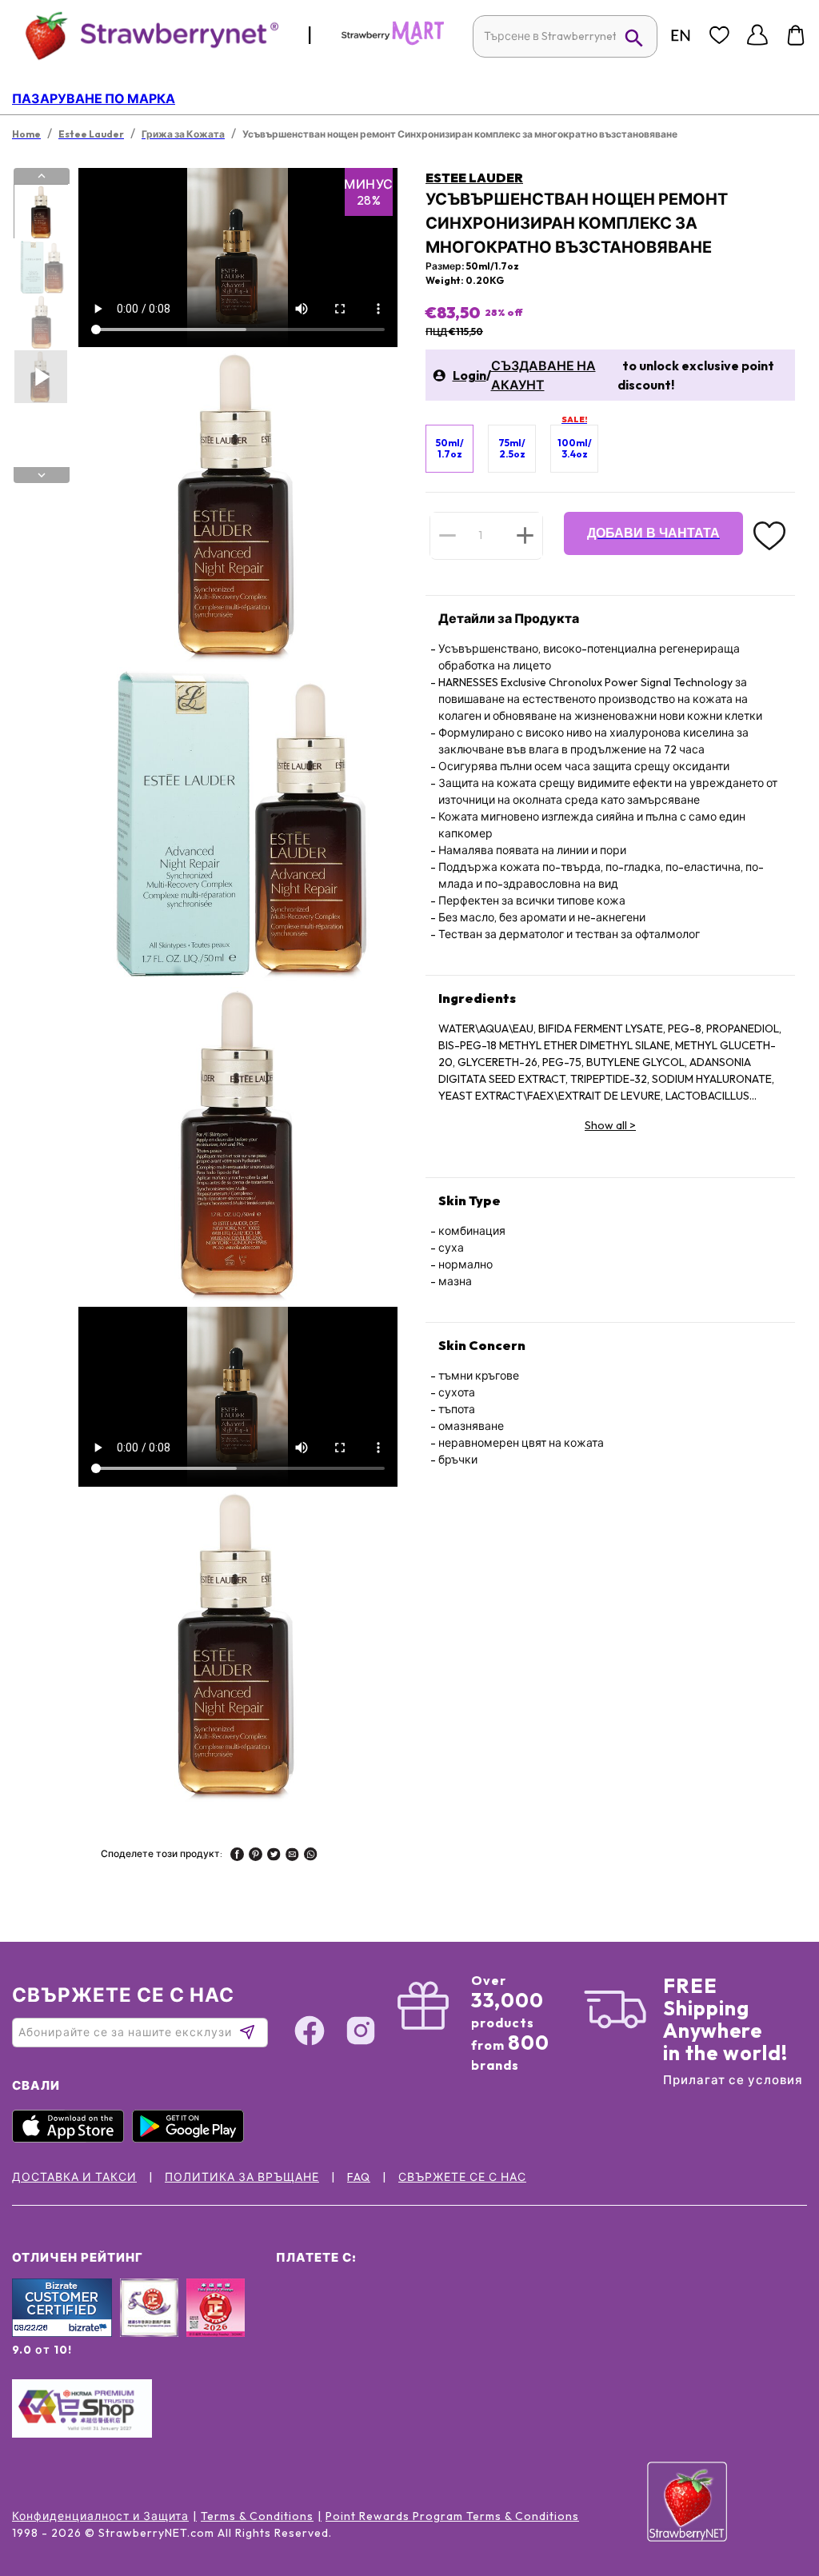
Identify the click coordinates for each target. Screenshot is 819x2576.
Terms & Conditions (257, 2516)
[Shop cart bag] (796, 35)
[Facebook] (310, 2033)
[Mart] (393, 42)
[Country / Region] (681, 35)
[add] (525, 535)
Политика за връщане (242, 2177)
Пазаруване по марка (94, 98)
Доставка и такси (74, 2177)
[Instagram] (361, 2033)
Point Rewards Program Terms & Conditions (452, 2516)
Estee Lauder (474, 178)
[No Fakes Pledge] (216, 2325)
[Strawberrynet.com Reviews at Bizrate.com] (62, 2333)
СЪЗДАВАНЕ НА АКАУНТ (543, 375)
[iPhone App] (72, 2139)
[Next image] (42, 475)
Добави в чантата (653, 533)
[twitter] (274, 1856)
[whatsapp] (311, 1856)
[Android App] (192, 2139)
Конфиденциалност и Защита (100, 2516)
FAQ (359, 2177)
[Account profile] (757, 35)
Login (469, 375)
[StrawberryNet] (145, 35)
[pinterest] (256, 1856)
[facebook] (237, 1856)
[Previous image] (42, 176)
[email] (292, 1856)
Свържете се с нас (462, 2177)
